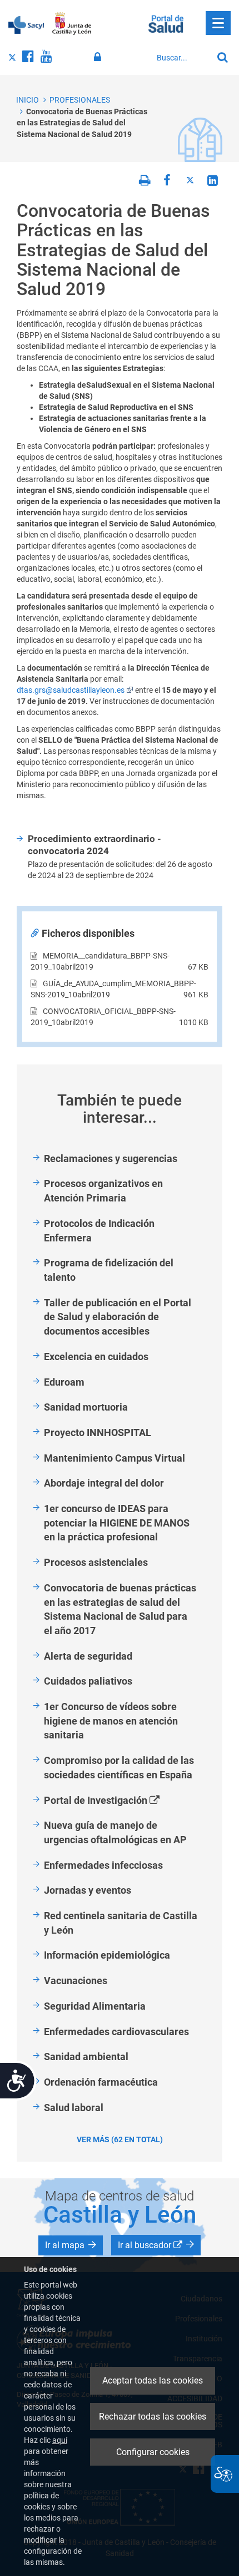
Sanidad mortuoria (86, 1407)
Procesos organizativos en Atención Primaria (103, 1191)
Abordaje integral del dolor (104, 1483)
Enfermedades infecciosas (103, 1865)
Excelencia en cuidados (96, 1357)
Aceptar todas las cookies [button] (153, 2380)
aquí (60, 2440)
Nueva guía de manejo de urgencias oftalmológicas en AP (115, 1832)
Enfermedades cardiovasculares (116, 2032)
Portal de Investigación (114, 1801)
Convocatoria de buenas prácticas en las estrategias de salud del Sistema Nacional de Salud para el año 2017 (120, 1609)
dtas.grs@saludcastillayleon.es (71, 690)
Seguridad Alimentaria (95, 2006)
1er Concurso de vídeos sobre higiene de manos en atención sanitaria (111, 1721)
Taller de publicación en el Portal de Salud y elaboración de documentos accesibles (118, 1317)
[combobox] (182, 58)
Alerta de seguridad (88, 1656)
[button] (71, 2245)
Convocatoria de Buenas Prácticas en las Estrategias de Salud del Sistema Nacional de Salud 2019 (82, 123)
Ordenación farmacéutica (101, 2082)
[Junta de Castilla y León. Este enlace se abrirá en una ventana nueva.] (72, 24)
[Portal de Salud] (166, 23)
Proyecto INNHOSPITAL (98, 1432)
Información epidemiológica (107, 1955)
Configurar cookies (153, 2452)
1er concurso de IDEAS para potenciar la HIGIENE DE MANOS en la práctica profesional (117, 1523)
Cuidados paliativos (88, 1681)
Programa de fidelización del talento (109, 1270)
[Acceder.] (99, 57)
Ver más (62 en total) (120, 2139)
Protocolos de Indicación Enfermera (99, 1231)
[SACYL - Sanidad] (26, 24)
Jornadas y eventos (88, 1890)
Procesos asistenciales (96, 1562)
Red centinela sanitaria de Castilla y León (121, 1923)
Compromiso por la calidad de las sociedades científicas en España (119, 1768)
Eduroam (64, 1382)
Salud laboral (74, 2108)
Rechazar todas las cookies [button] (153, 2417)
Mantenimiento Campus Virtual (114, 1458)
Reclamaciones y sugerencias (111, 1158)
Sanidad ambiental (86, 2057)
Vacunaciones (76, 1981)
